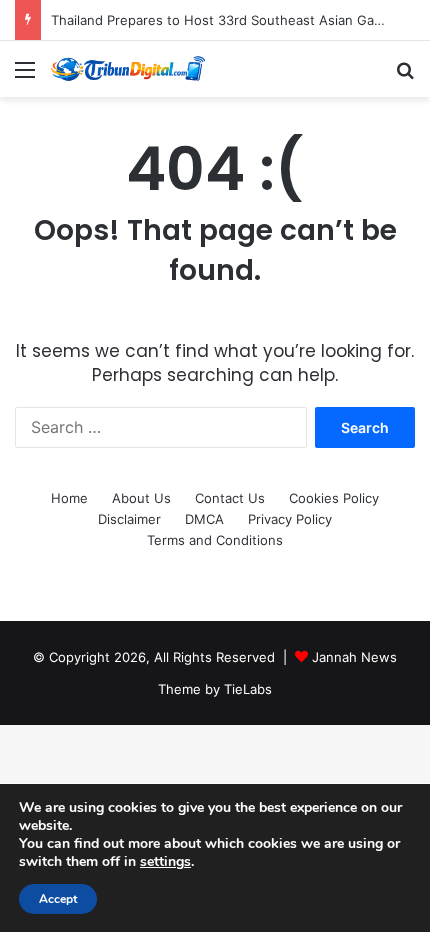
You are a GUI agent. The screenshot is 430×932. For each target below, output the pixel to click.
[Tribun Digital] (130, 69)
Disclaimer (129, 519)
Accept (58, 899)
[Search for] (405, 76)
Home (69, 498)
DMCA (204, 519)
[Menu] (25, 76)
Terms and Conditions (215, 540)
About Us (141, 498)
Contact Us (230, 498)
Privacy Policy (290, 519)
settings (165, 862)
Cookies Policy (334, 498)
